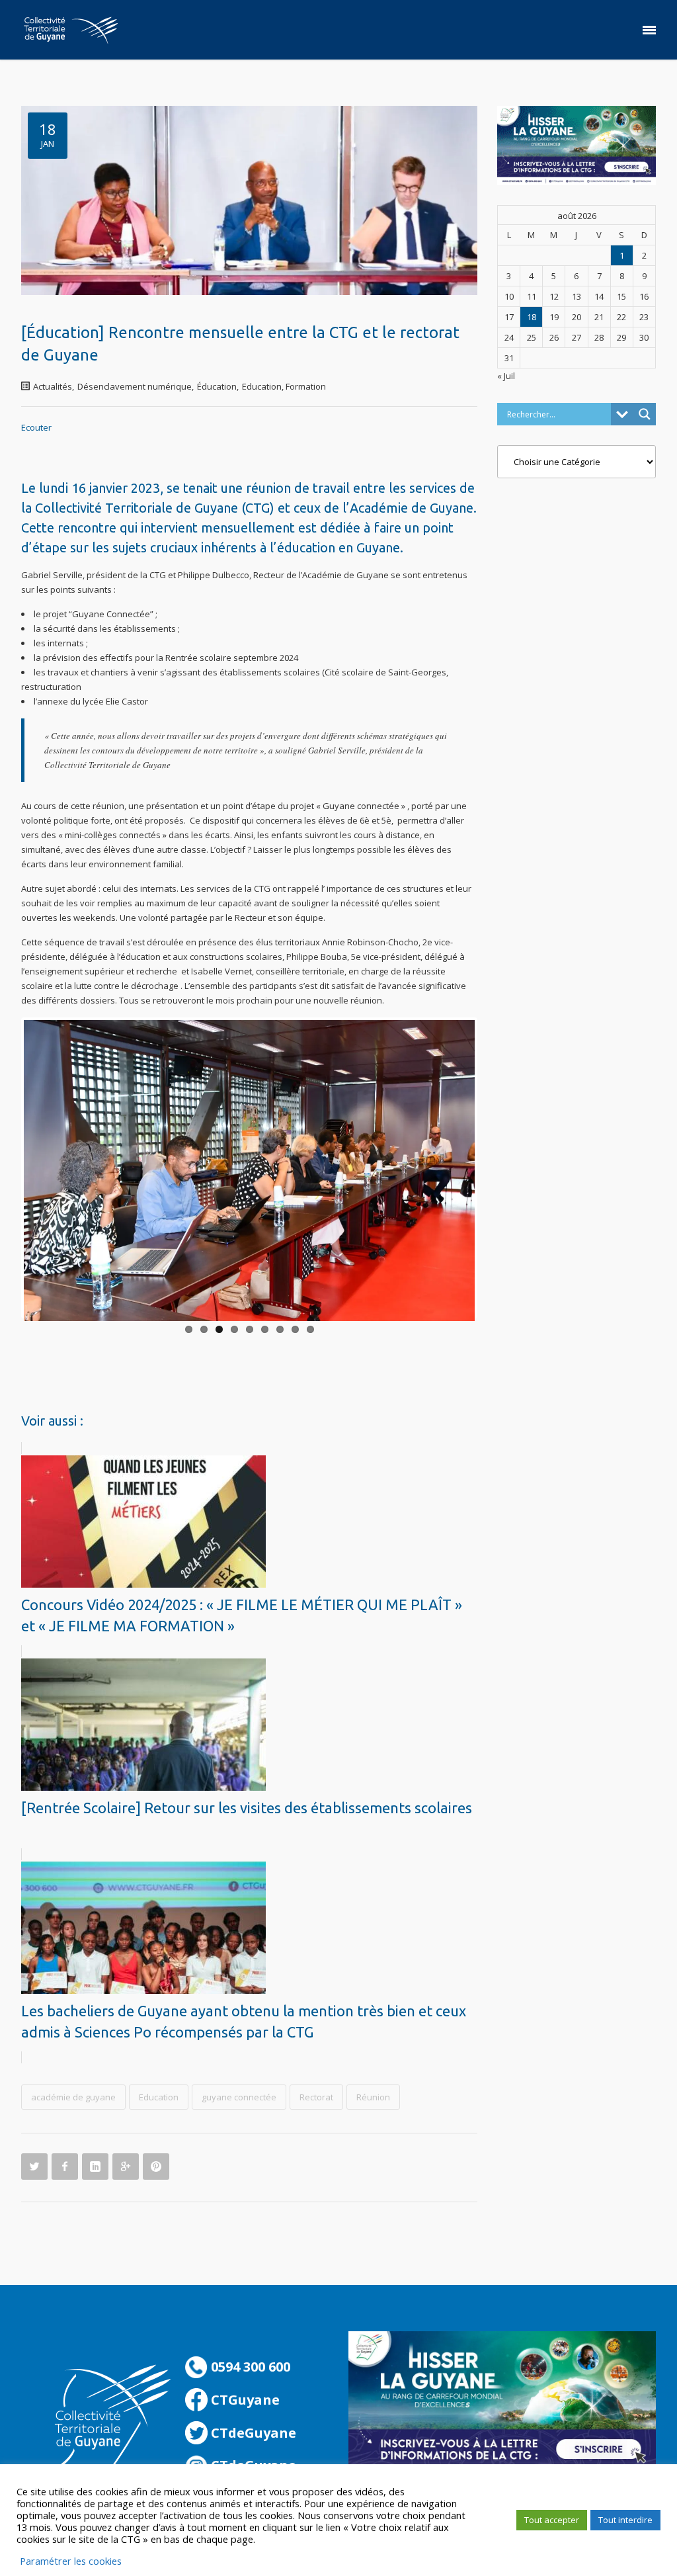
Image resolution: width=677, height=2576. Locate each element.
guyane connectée (239, 2097)
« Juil (506, 376)
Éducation (217, 386)
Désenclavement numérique (135, 386)
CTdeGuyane (252, 2433)
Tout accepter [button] (552, 2520)
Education (159, 2097)
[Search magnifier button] (645, 414)
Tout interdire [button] (625, 2520)
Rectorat (316, 2097)
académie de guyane (73, 2097)
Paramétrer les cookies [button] (71, 2561)
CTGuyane (244, 2400)
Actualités (53, 386)
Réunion (373, 2097)
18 (532, 317)
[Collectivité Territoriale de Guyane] (71, 30)
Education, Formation (284, 386)
